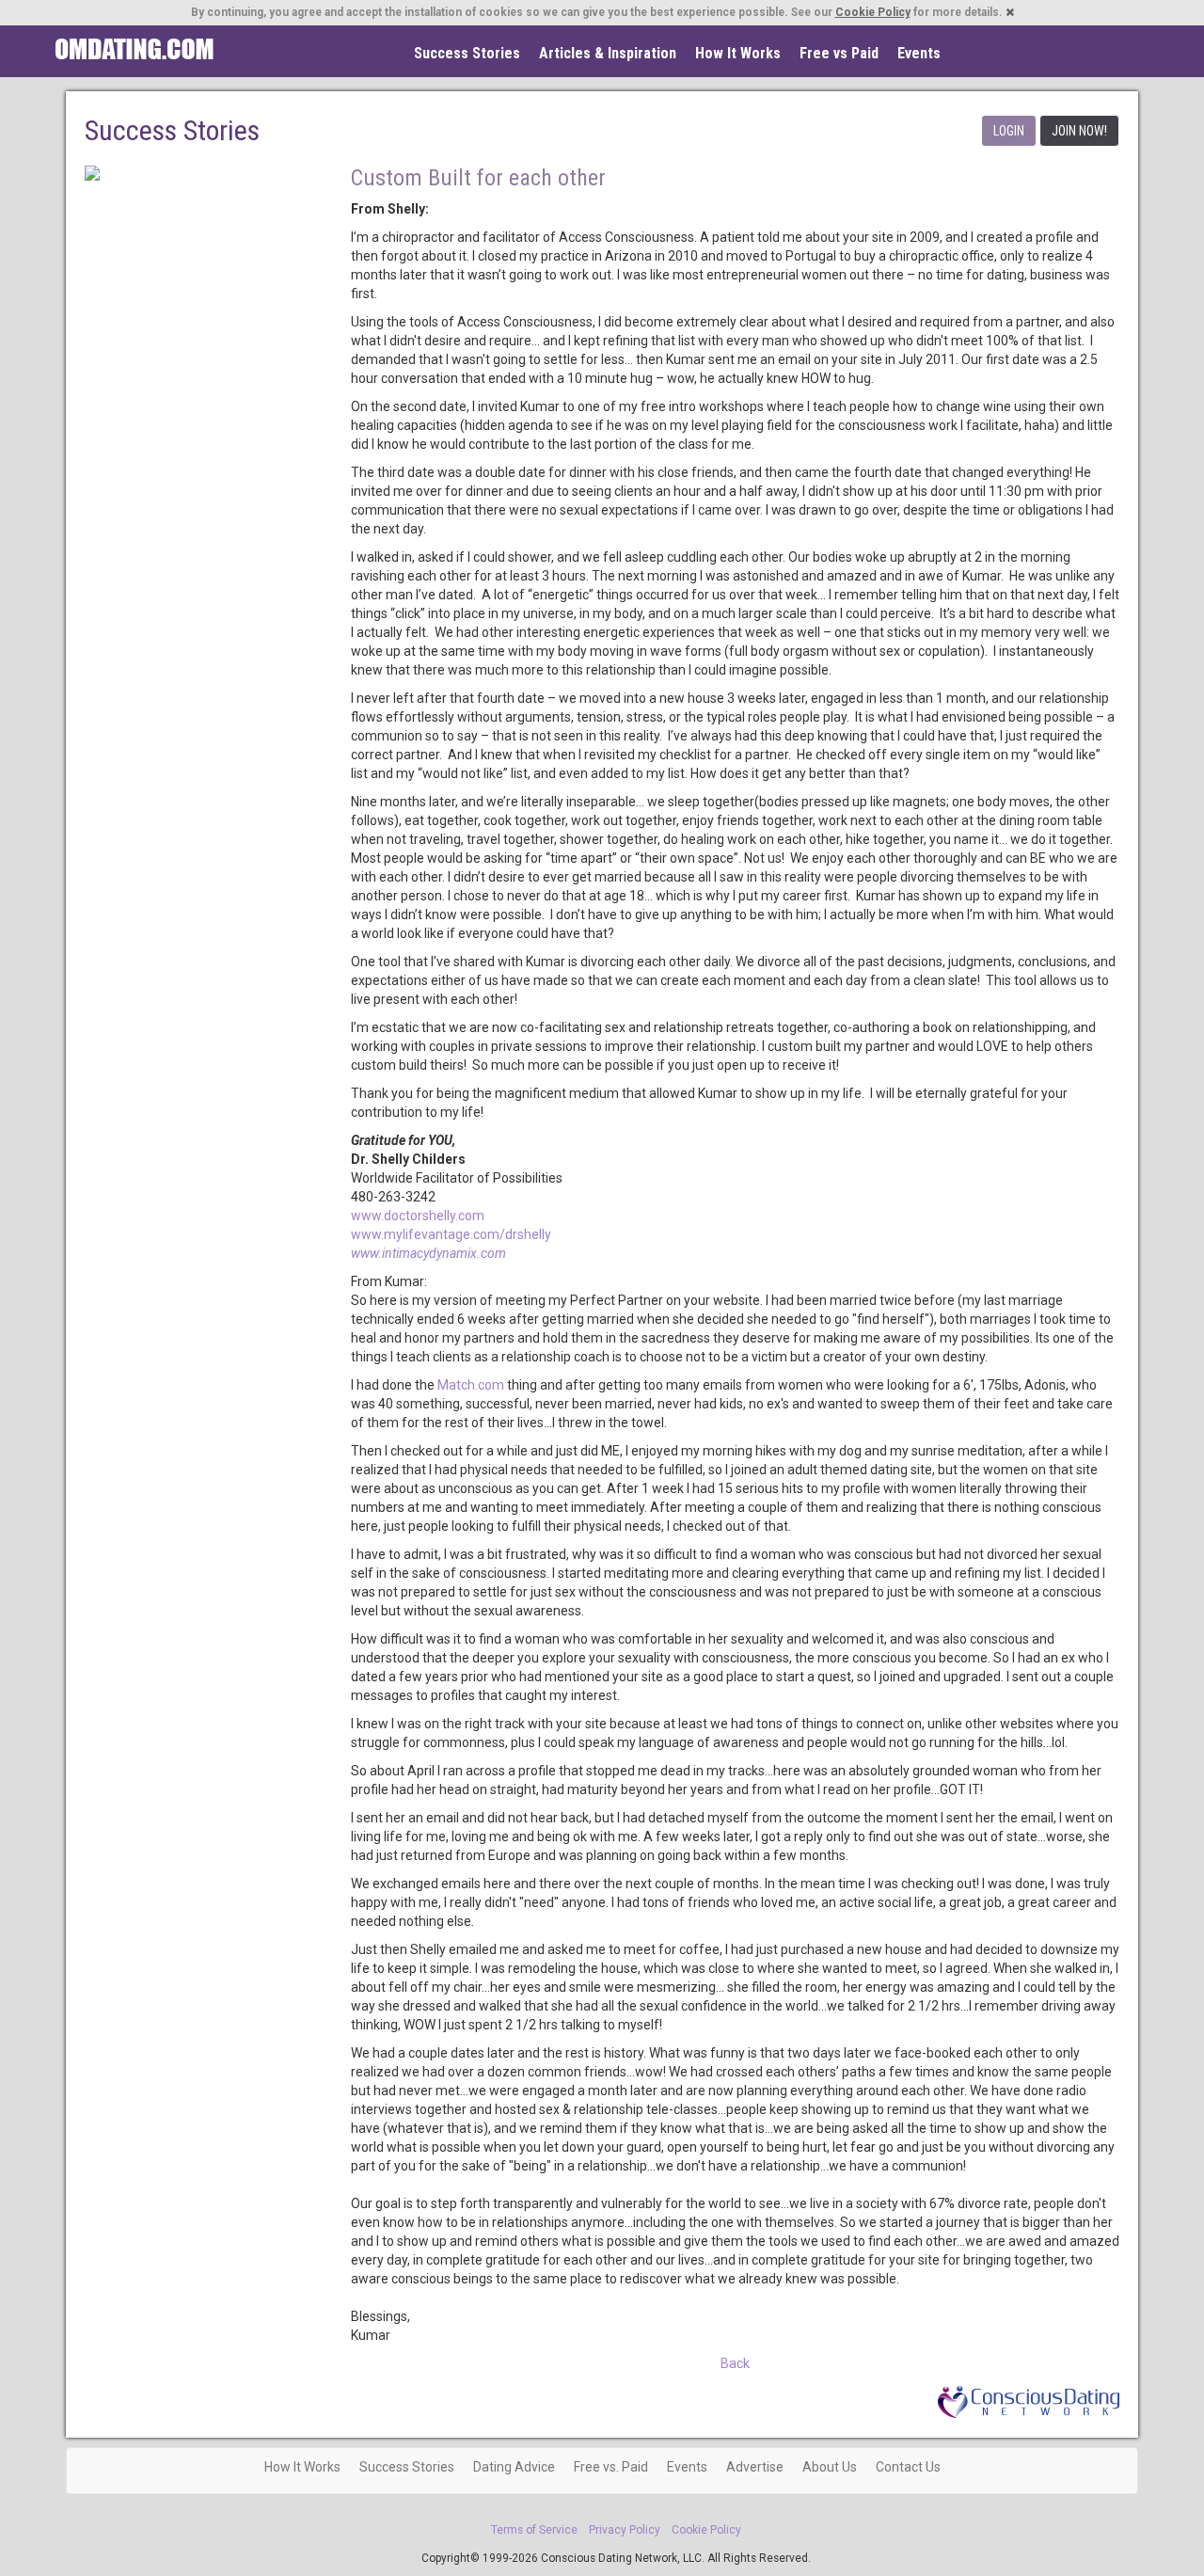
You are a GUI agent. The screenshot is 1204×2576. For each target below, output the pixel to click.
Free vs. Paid (611, 2467)
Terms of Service (534, 2530)
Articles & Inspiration (608, 53)
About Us (830, 2467)
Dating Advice (514, 2467)
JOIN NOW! (1079, 131)
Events (919, 53)
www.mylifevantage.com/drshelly (451, 1234)
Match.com (471, 1385)
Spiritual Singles (134, 49)
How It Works (738, 53)
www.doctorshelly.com (418, 1216)
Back (735, 2363)
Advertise (755, 2467)
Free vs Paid (839, 53)
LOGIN (1009, 131)
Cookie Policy (873, 12)
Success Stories (467, 53)
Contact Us (908, 2467)
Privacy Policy (625, 2530)
